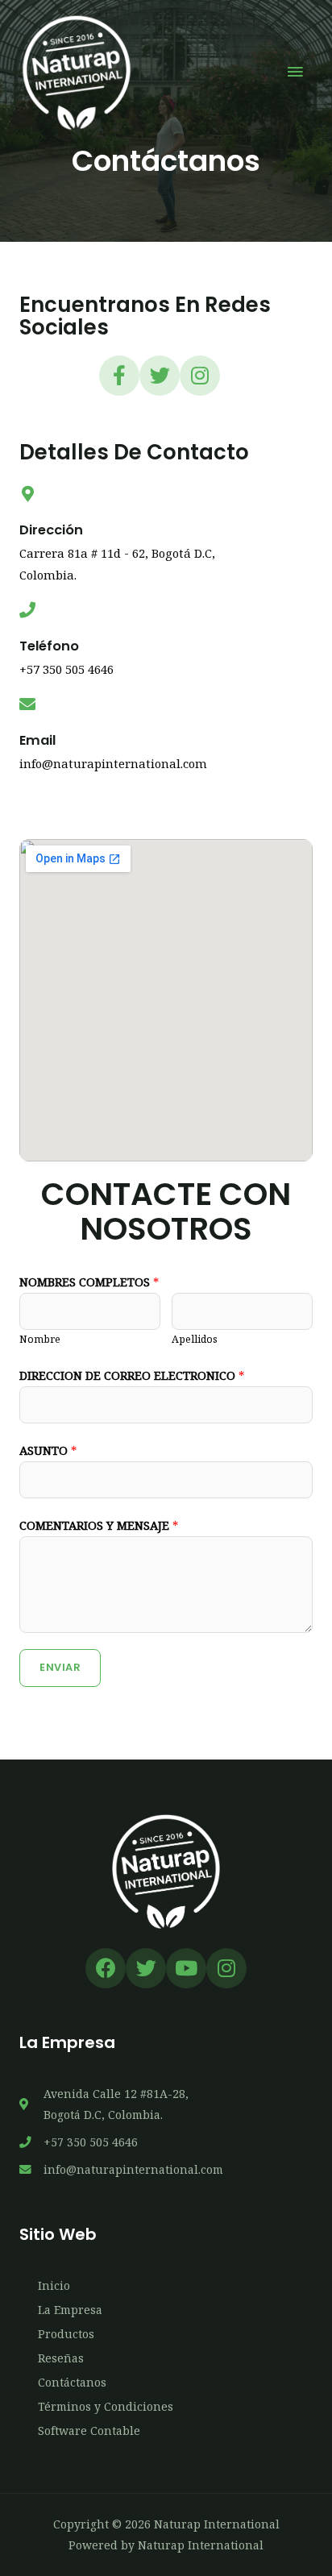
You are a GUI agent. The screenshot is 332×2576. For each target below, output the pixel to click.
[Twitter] (160, 376)
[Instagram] (200, 376)
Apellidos (195, 1339)
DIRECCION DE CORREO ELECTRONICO (132, 1375)
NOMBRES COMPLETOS (89, 1282)
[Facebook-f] (119, 376)
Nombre (40, 1339)
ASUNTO (48, 1450)
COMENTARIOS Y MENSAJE (99, 1525)
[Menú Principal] (296, 73)
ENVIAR (60, 1667)
